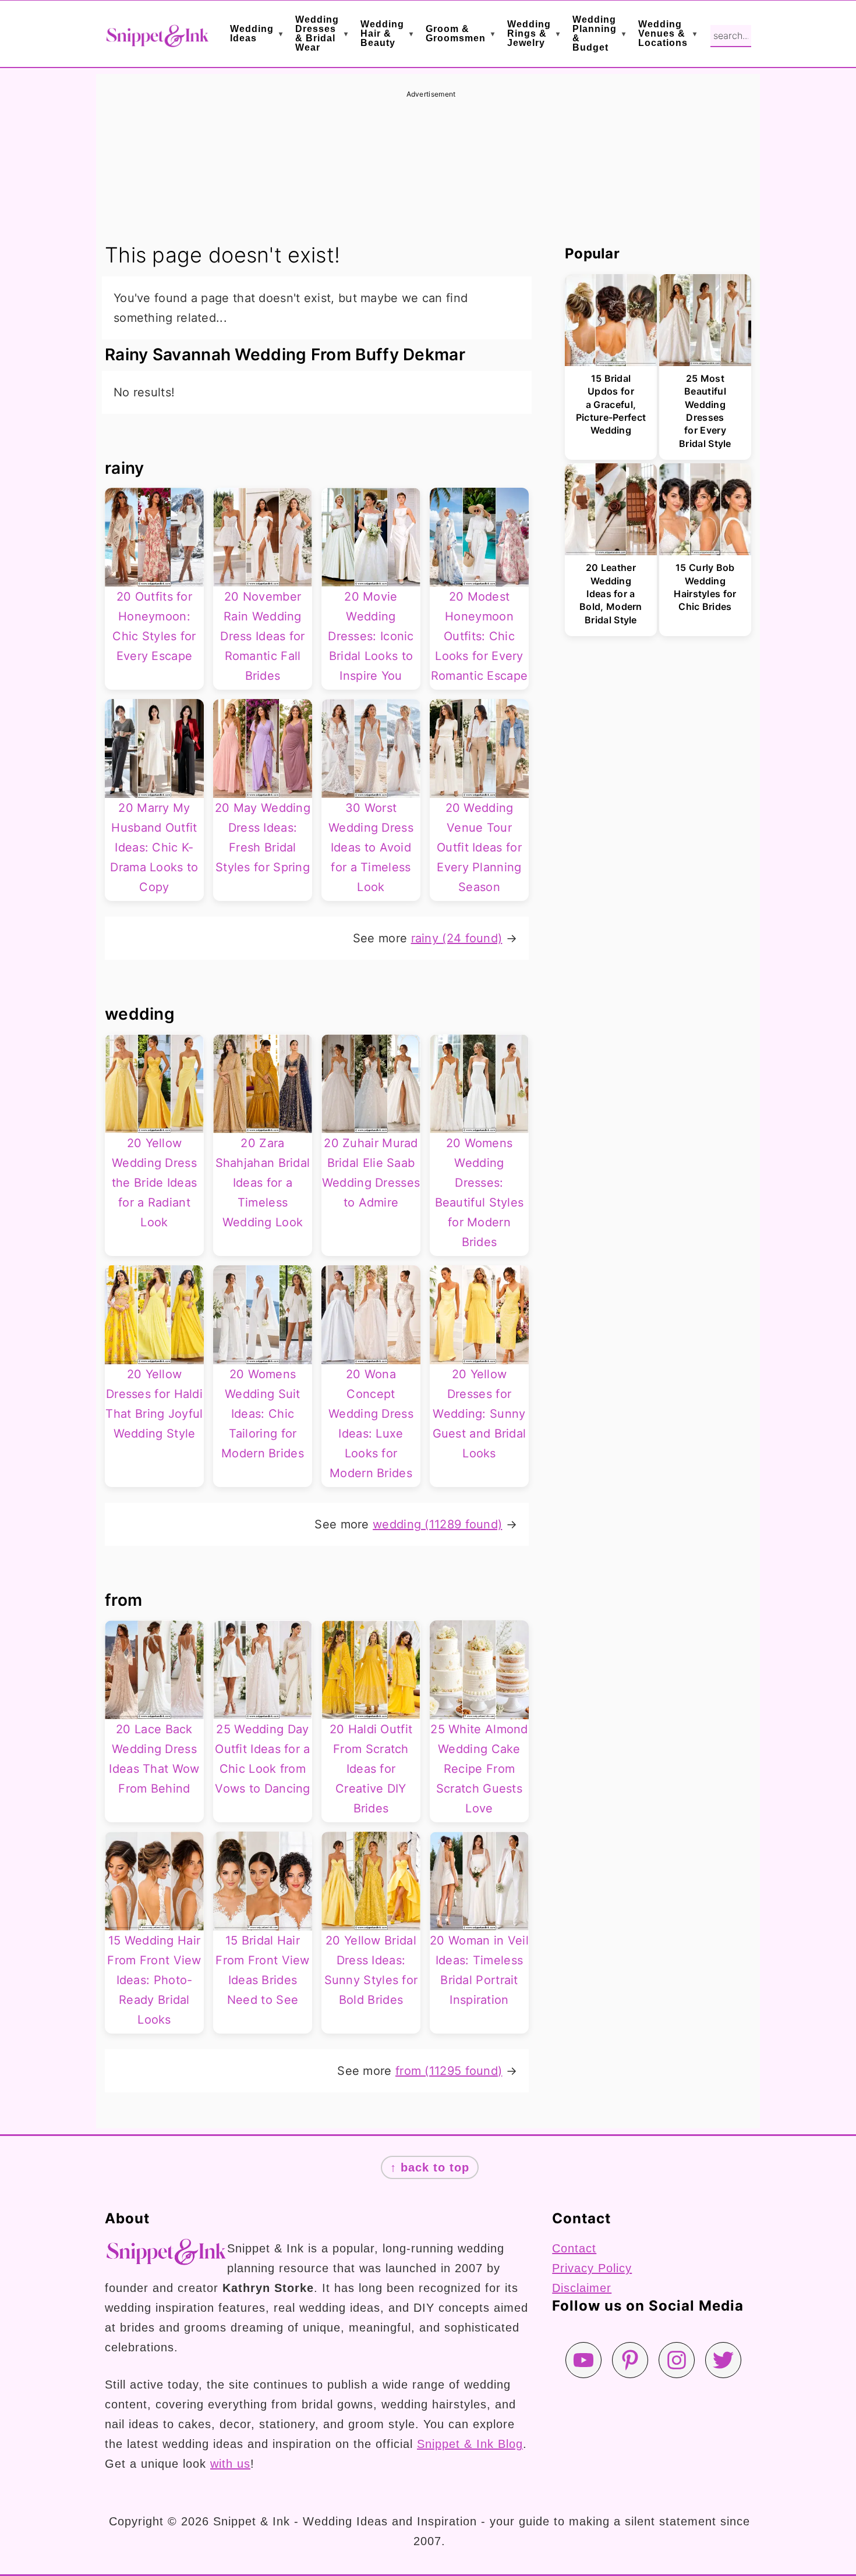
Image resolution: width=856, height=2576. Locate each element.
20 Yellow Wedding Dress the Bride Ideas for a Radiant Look (155, 1183)
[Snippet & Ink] (157, 39)
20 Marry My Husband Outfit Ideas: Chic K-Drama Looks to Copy (154, 847)
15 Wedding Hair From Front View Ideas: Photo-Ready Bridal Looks (154, 1980)
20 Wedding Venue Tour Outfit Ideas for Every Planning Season (479, 847)
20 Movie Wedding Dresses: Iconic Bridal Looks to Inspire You (371, 636)
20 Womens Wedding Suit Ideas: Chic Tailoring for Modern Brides (263, 1414)
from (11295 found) (449, 2071)
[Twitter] (723, 2360)
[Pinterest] (630, 2360)
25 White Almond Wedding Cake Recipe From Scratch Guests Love (479, 1769)
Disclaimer (582, 2288)
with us (230, 2464)
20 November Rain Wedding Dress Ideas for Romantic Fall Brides (263, 636)
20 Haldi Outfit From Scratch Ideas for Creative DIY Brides (371, 1769)
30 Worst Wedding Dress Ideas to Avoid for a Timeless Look (371, 847)
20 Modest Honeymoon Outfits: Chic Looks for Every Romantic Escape (480, 636)
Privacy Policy (592, 2268)
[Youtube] (583, 2360)
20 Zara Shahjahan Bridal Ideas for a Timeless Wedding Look (263, 1183)
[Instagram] (677, 2360)
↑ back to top (430, 2167)
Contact (574, 2248)
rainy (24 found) (457, 938)
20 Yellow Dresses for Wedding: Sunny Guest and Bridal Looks (480, 1414)
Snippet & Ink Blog (470, 2444)
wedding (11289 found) (437, 1524)
